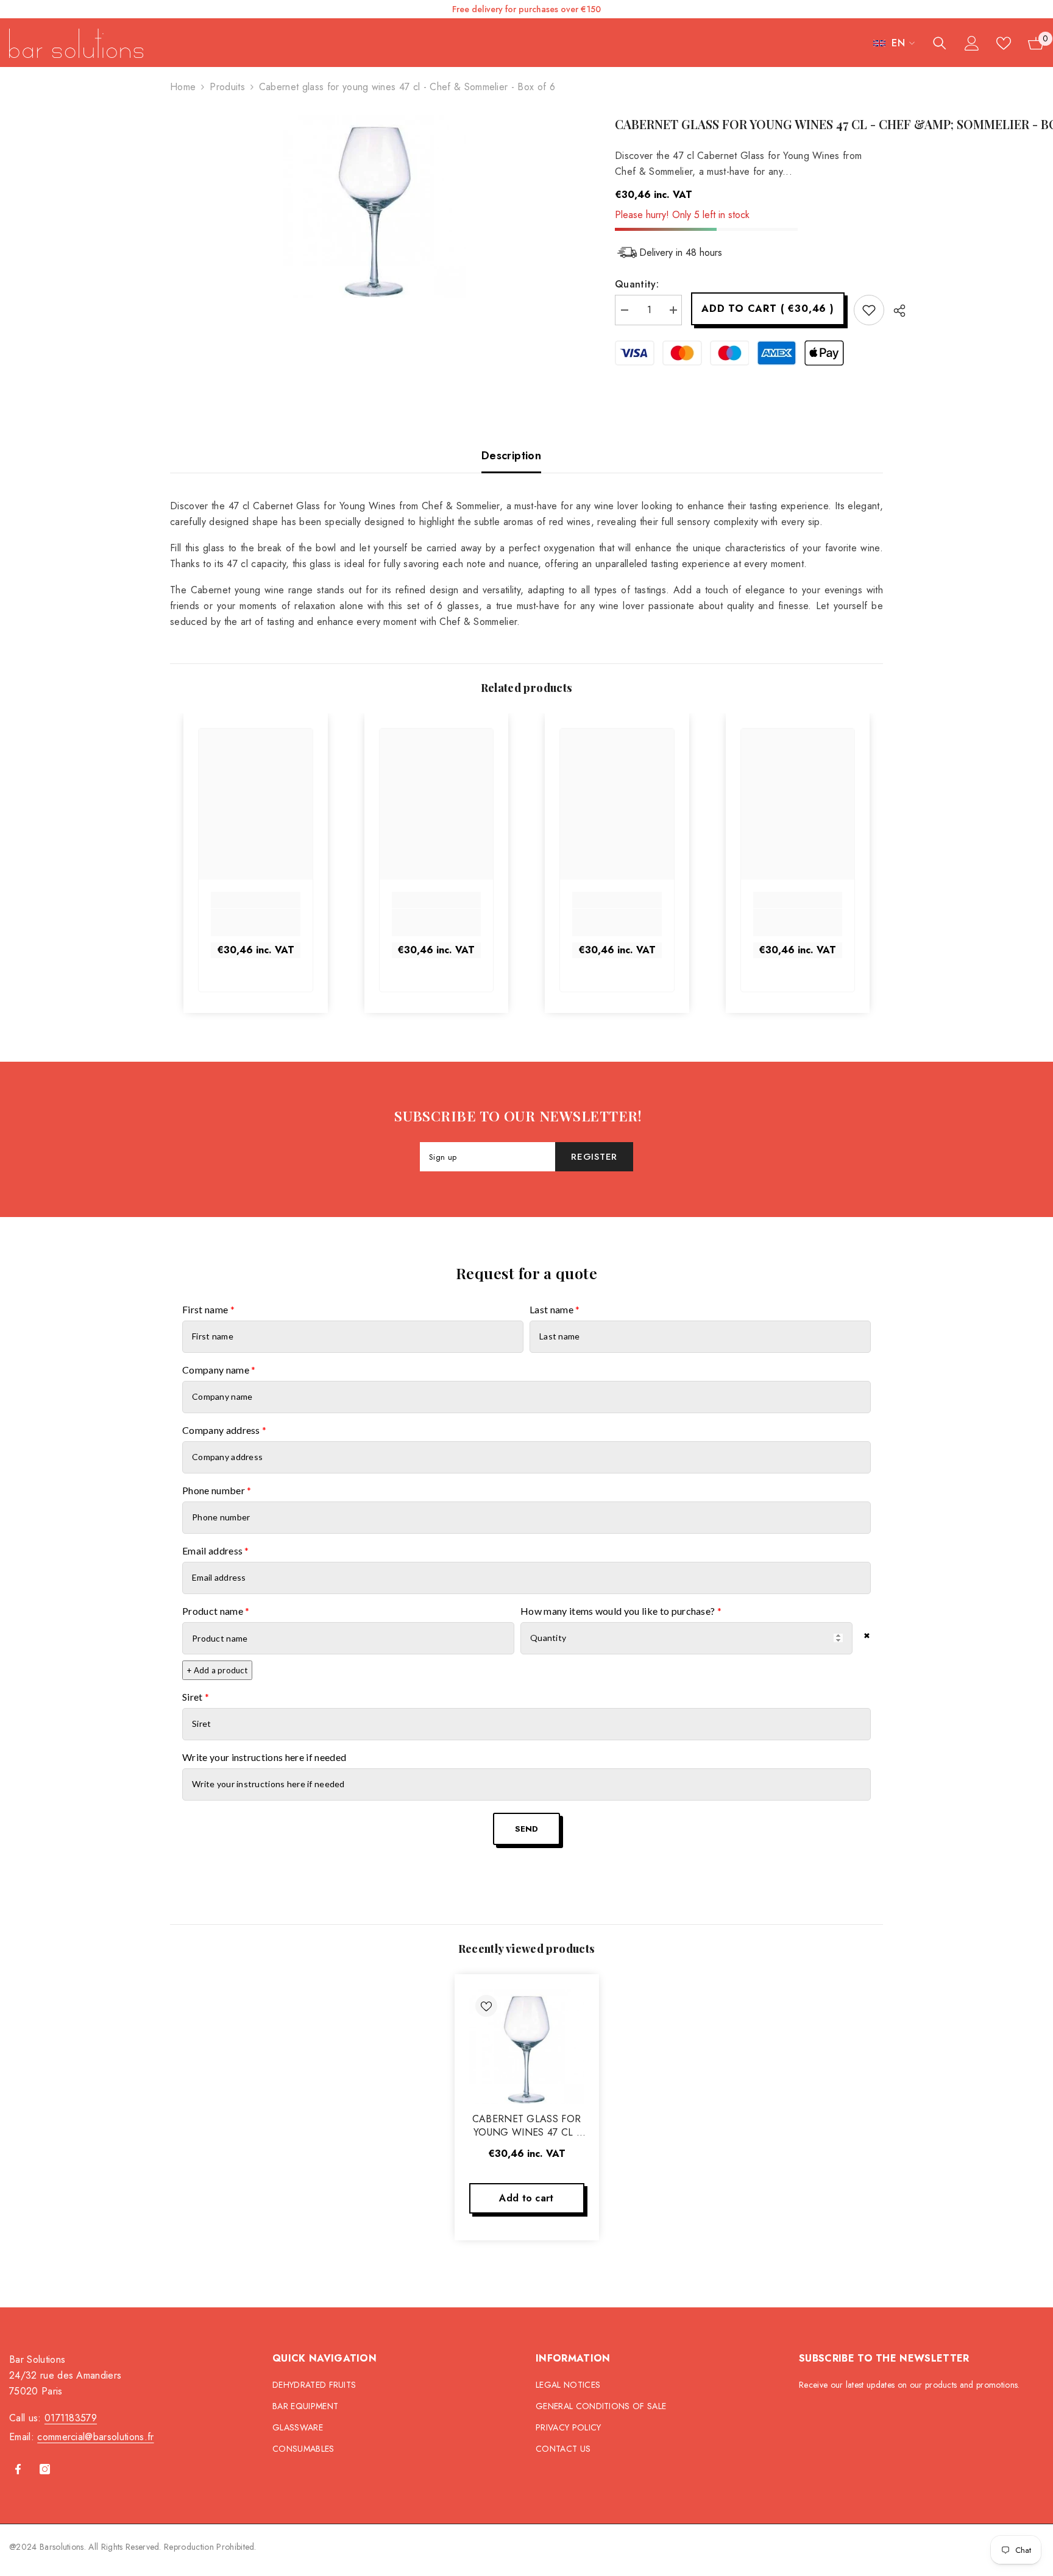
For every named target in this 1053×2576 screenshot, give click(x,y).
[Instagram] (45, 2469)
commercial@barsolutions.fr (95, 2437)
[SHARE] (895, 311)
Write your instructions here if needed (264, 1757)
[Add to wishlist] (869, 310)
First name (208, 1309)
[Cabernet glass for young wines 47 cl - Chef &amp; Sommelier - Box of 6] (527, 2046)
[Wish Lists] (1004, 43)
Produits (227, 87)
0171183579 (71, 2418)
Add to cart (768, 309)
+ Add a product (217, 1670)
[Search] (940, 43)
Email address (216, 1551)
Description (511, 456)
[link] (256, 923)
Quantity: (637, 284)
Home (183, 87)
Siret (196, 1697)
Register (594, 1157)
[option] (374, 206)
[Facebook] (18, 2469)
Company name (219, 1370)
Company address (224, 1430)
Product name (216, 1611)
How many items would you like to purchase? (621, 1611)
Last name (555, 1309)
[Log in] (972, 43)
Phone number (217, 1490)
